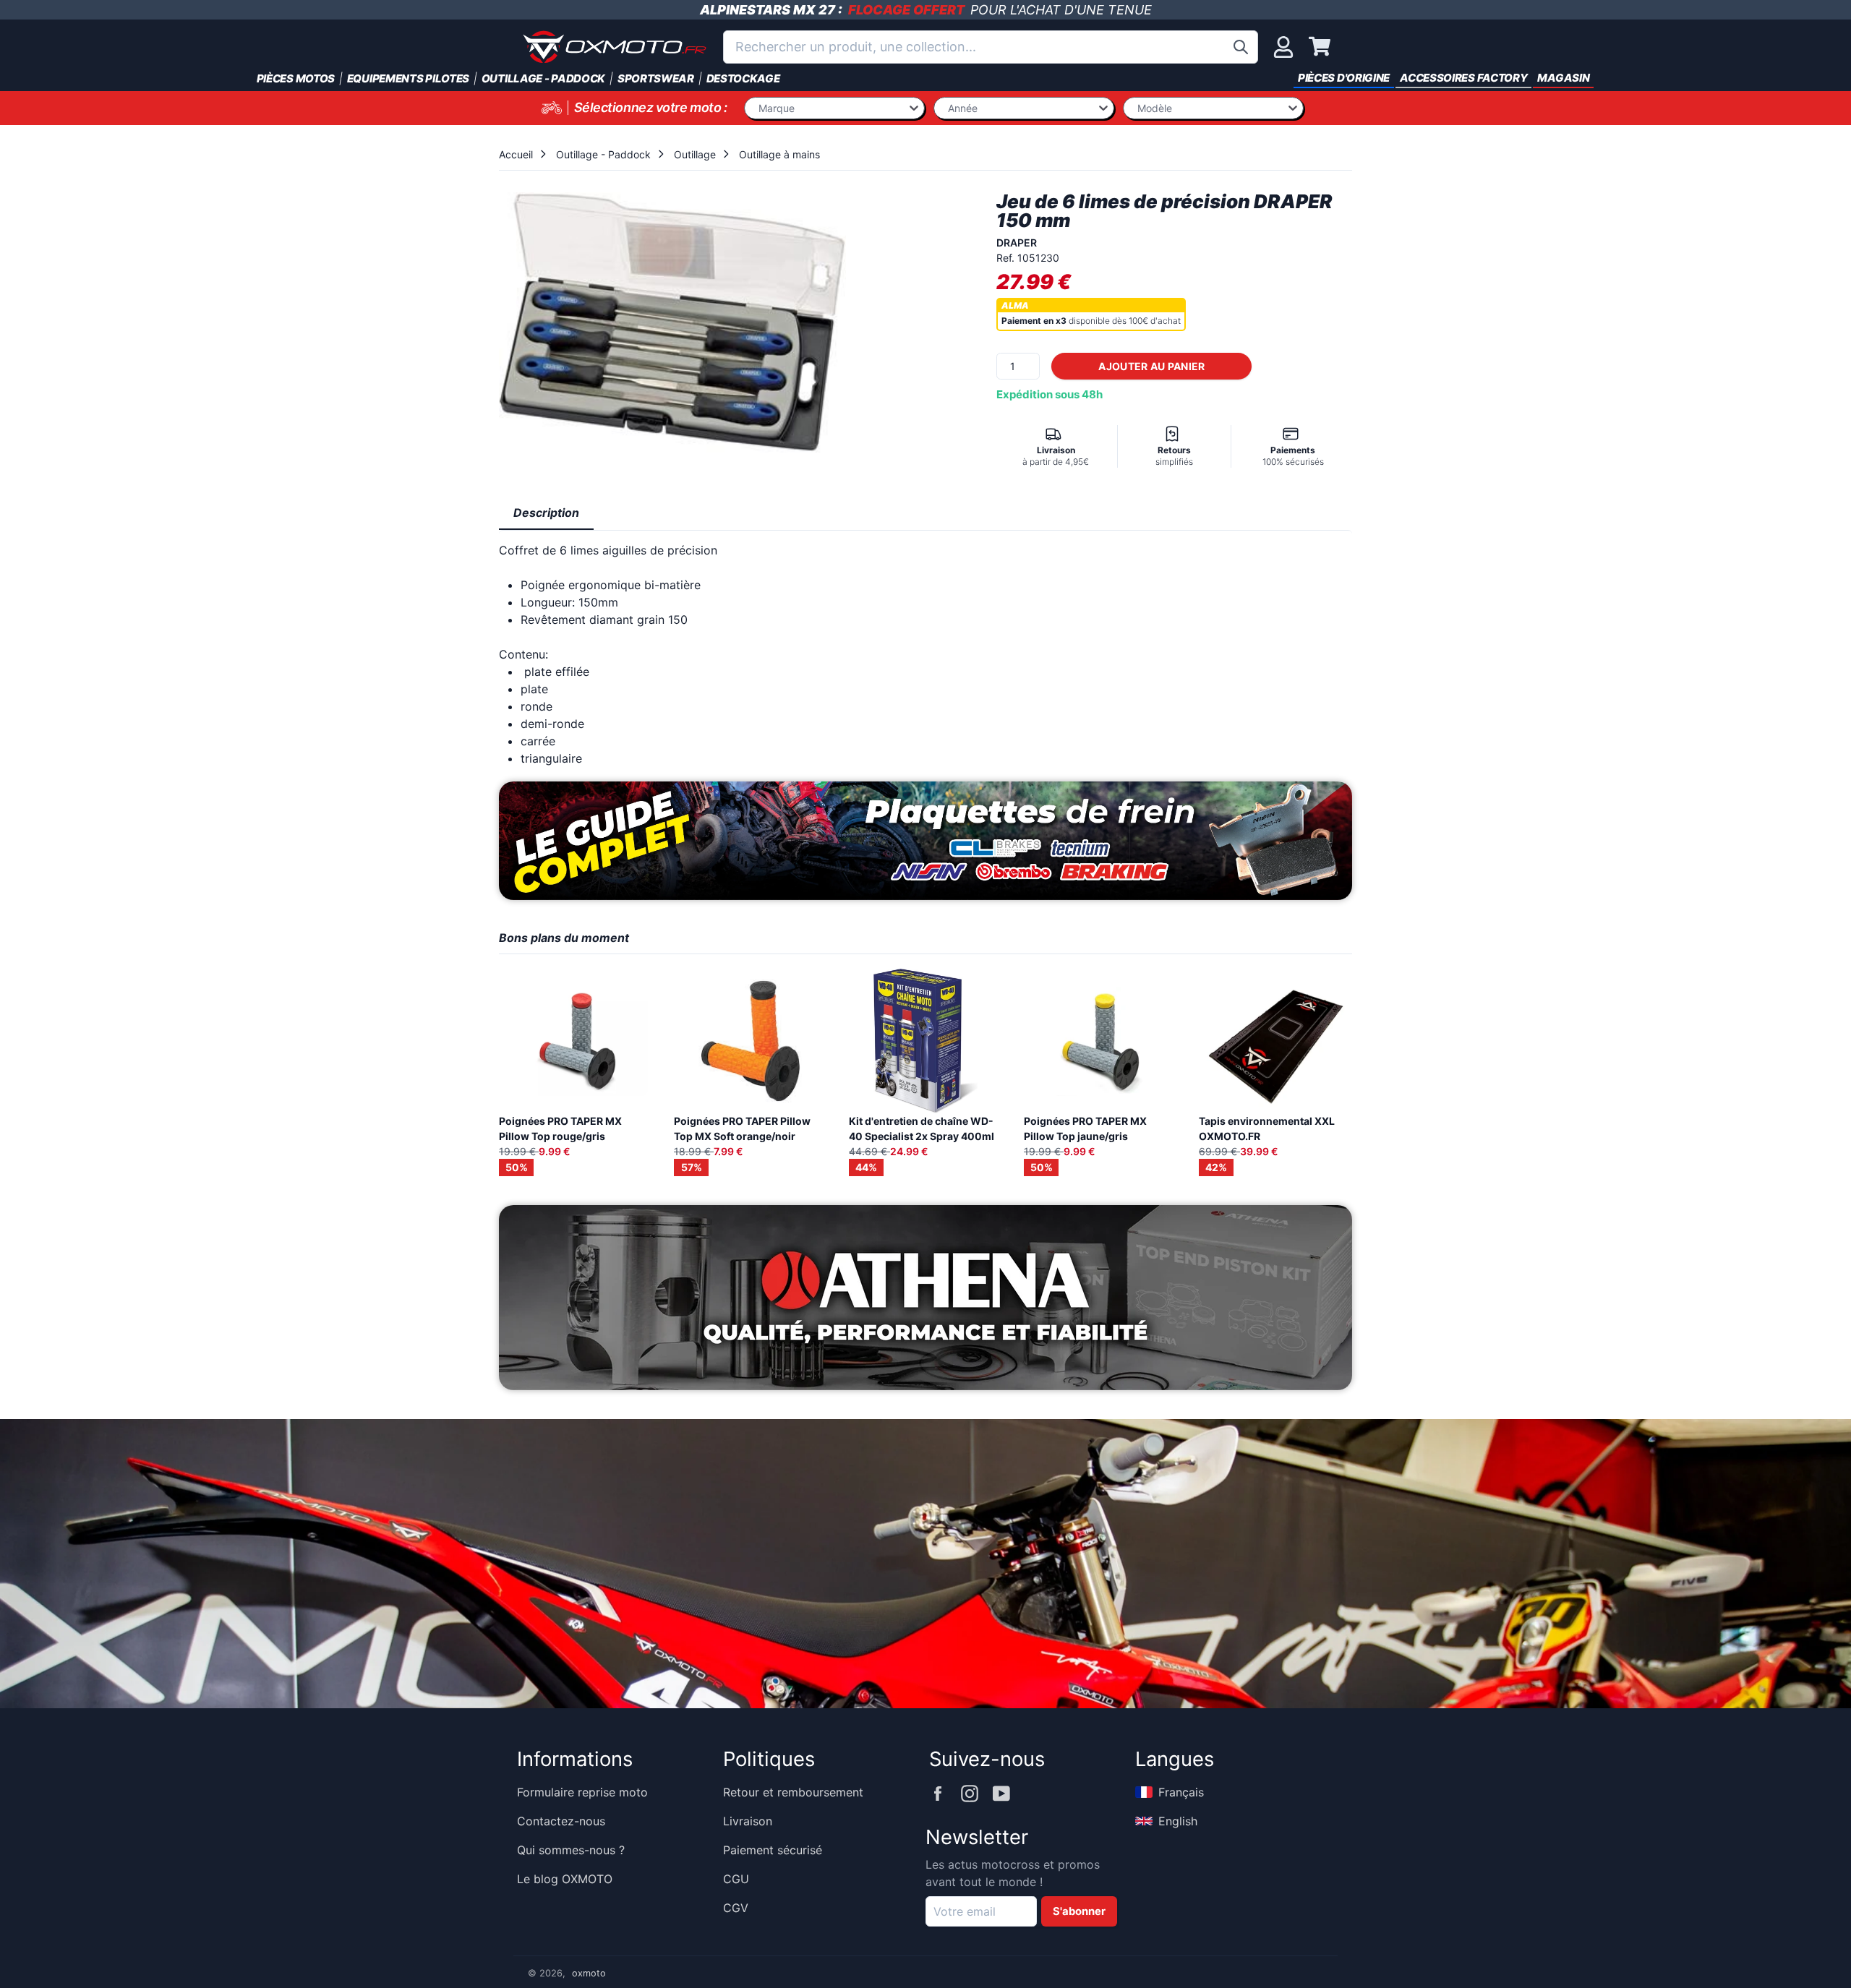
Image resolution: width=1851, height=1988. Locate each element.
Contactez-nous (561, 1821)
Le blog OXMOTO (565, 1879)
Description (546, 513)
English (1178, 1821)
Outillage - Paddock (603, 154)
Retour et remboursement (793, 1792)
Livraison (748, 1821)
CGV (736, 1908)
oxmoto (589, 1973)
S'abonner (1079, 1911)
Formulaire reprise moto (582, 1792)
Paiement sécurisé (773, 1850)
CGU (736, 1879)
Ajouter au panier (1151, 366)
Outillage (695, 154)
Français (1181, 1792)
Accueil (516, 154)
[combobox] (991, 47)
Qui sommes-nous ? (571, 1850)
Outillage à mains (779, 154)
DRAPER (1017, 243)
